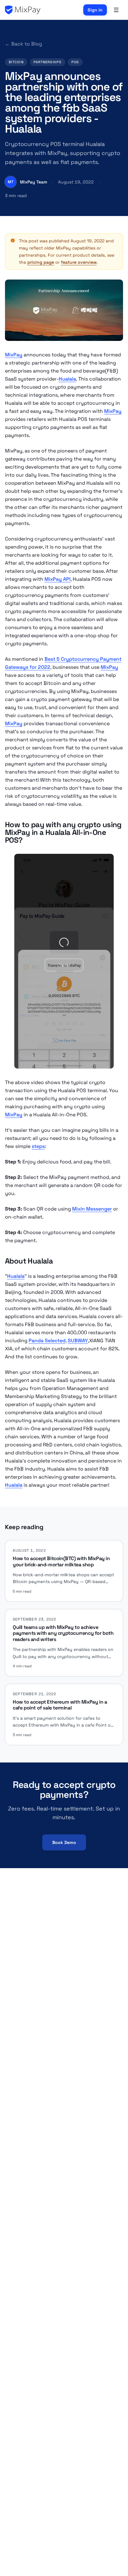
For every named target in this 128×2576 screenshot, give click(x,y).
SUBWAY (78, 1341)
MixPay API (57, 579)
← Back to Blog (23, 44)
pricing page (41, 262)
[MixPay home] (23, 10)
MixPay (14, 355)
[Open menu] (116, 10)
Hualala (67, 379)
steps (38, 1146)
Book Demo (64, 1842)
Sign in (95, 10)
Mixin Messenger (92, 1209)
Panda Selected (47, 1341)
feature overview (79, 262)
